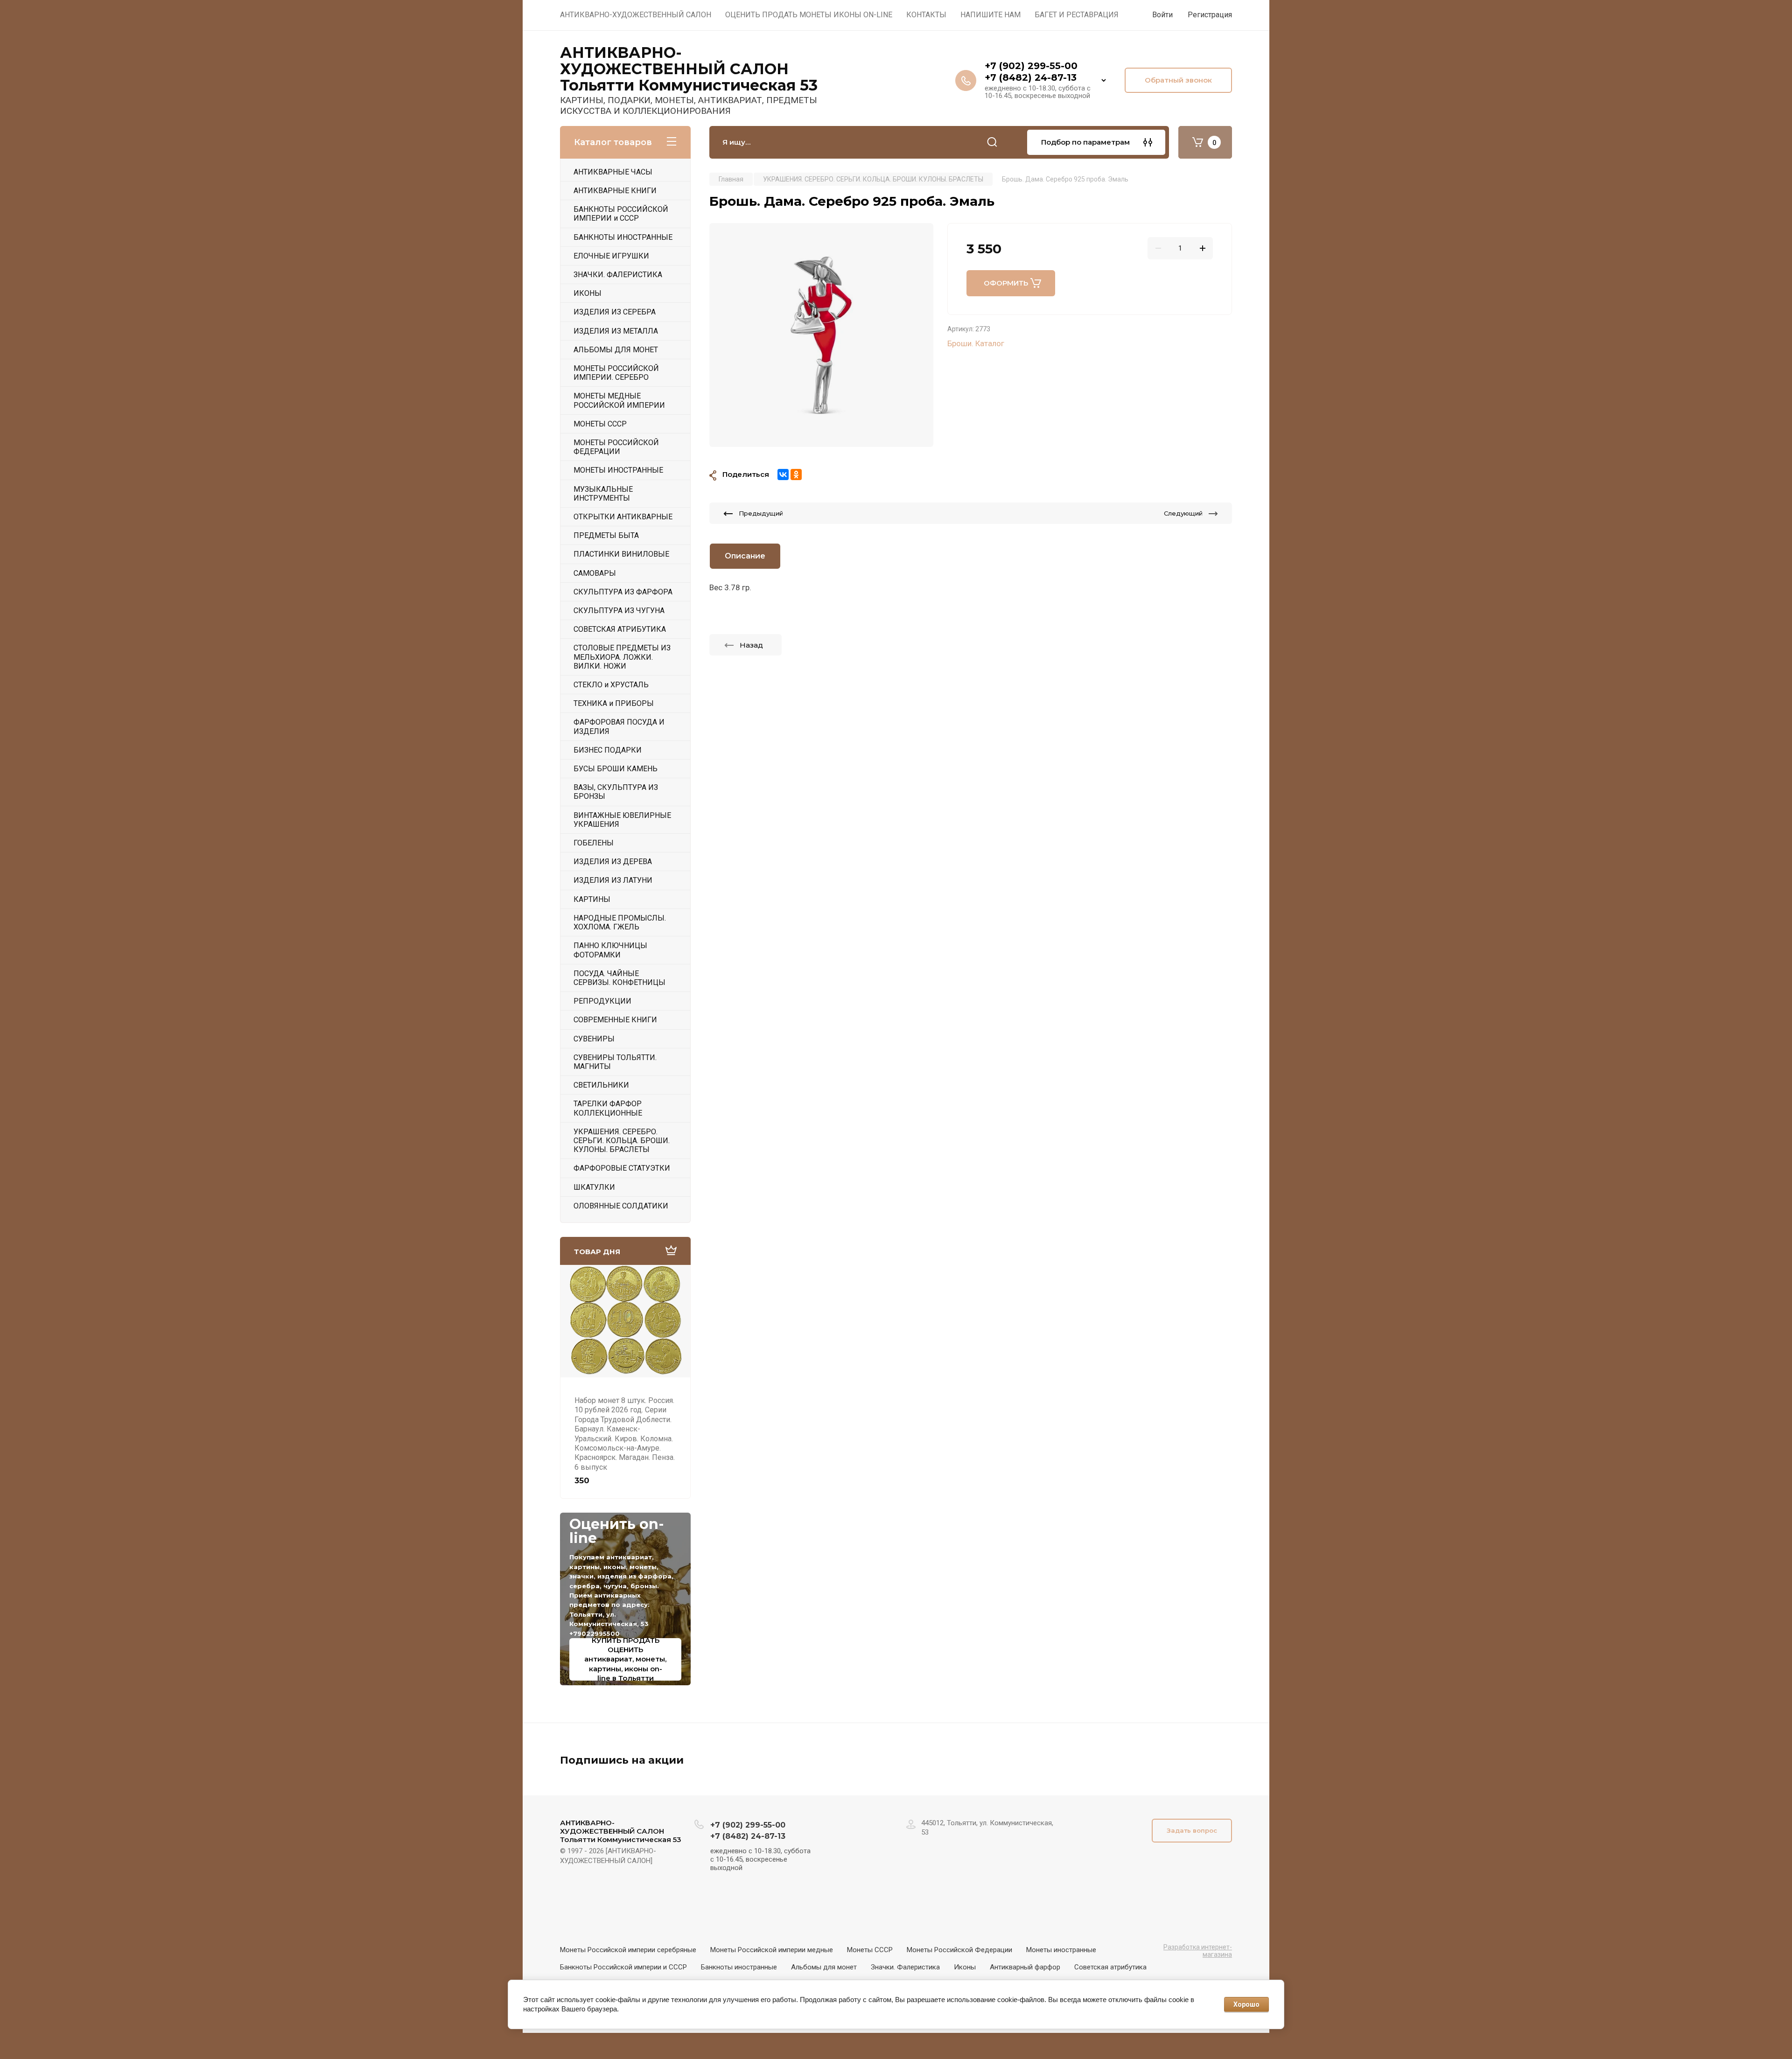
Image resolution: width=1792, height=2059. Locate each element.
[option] (821, 335)
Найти (992, 142)
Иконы (965, 1967)
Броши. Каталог (976, 343)
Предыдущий (761, 513)
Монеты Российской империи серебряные (628, 1950)
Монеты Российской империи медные (772, 1950)
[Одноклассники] (796, 475)
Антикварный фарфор (1025, 1967)
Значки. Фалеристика (905, 1967)
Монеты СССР (870, 1950)
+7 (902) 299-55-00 (1031, 66)
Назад (751, 645)
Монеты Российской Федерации (959, 1950)
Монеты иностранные (1061, 1950)
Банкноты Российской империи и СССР (623, 1967)
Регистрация (1210, 15)
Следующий (1183, 513)
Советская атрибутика (1110, 1967)
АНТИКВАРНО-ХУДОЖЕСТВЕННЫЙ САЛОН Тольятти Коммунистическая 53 (689, 69)
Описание (745, 556)
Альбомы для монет (824, 1967)
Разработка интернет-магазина (1198, 1951)
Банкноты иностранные (739, 1967)
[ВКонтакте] (783, 475)
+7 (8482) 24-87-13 (1031, 77)
